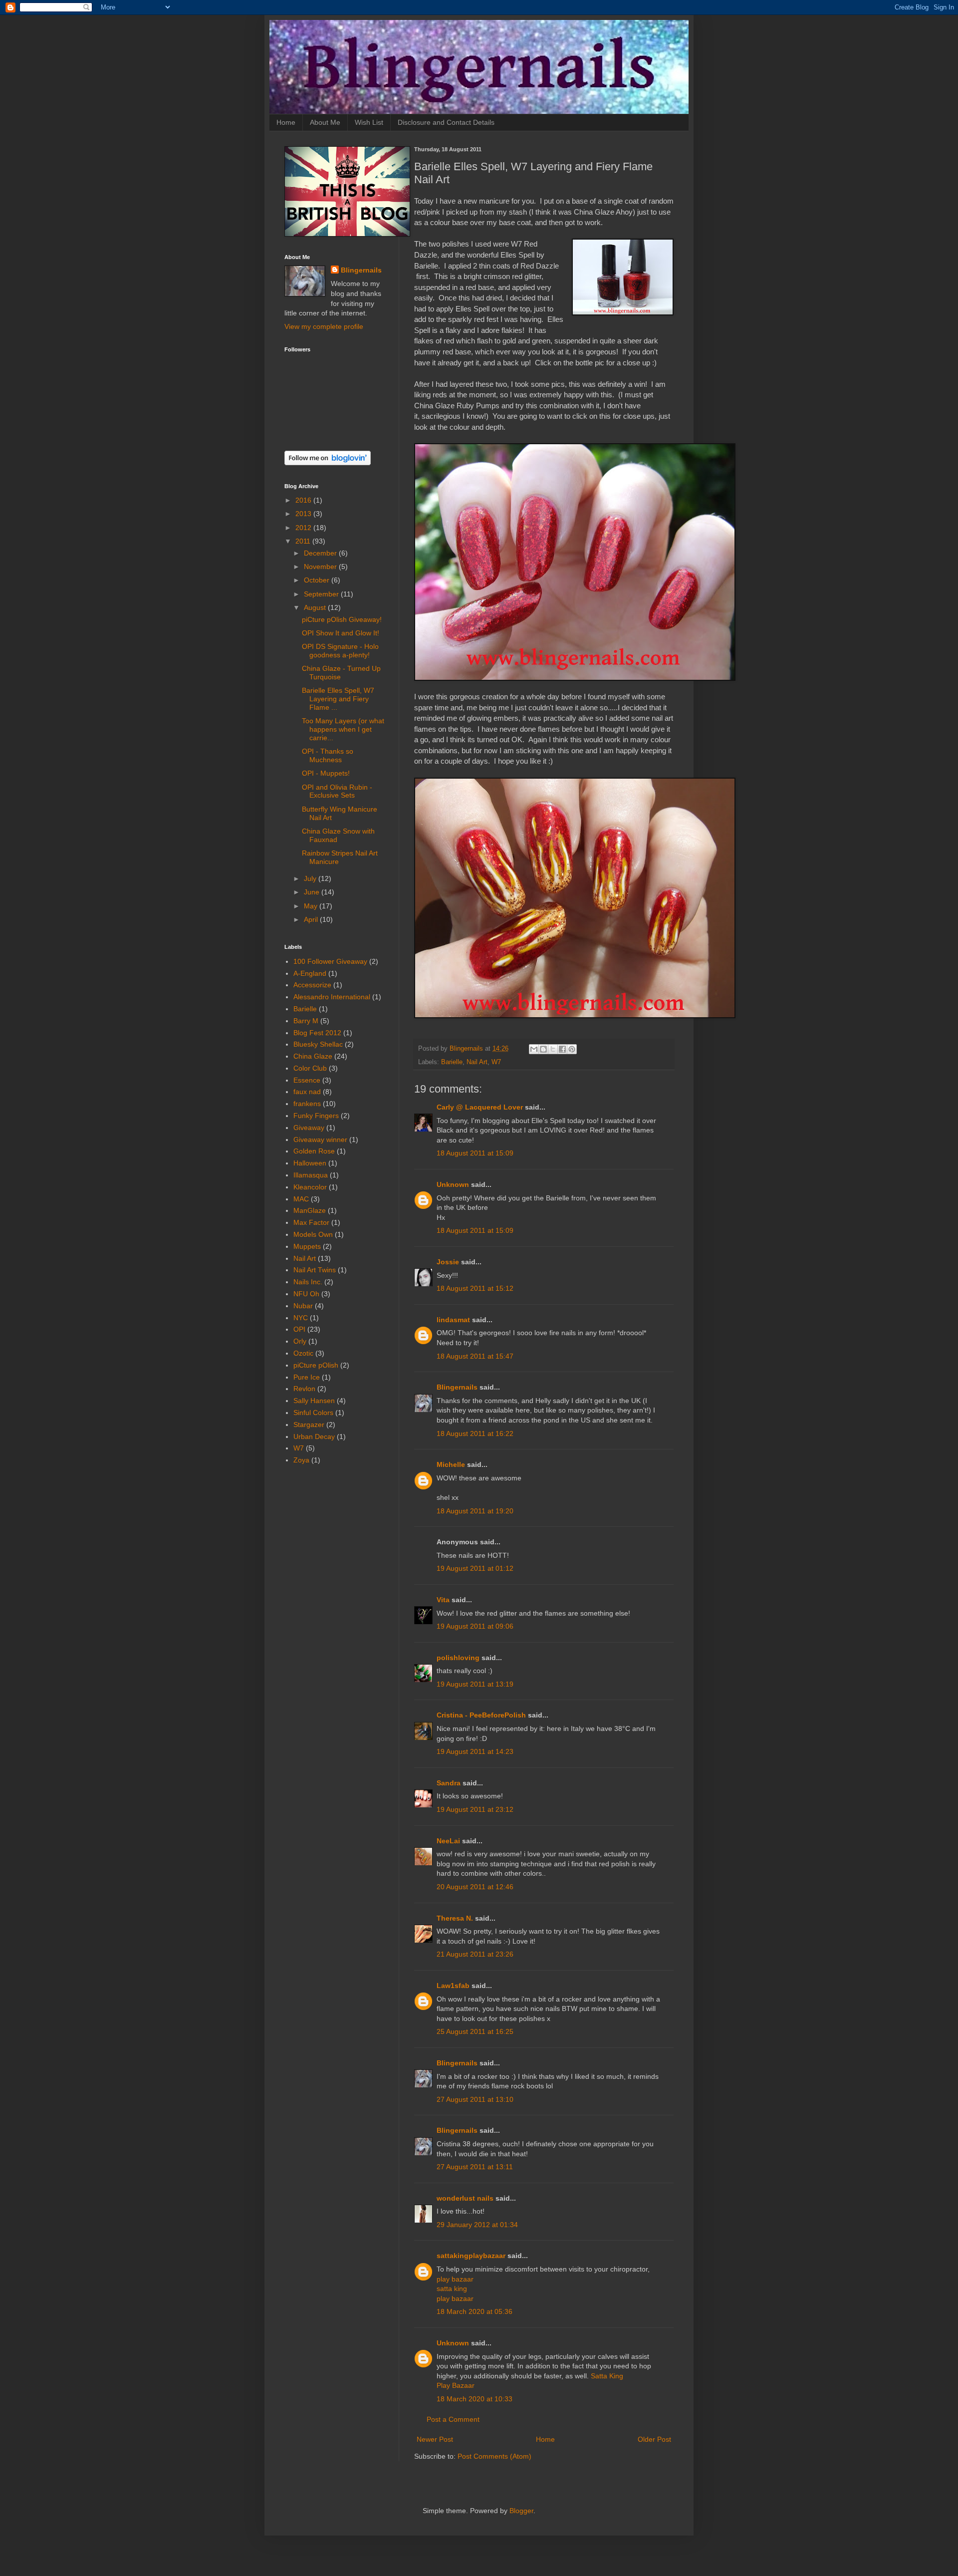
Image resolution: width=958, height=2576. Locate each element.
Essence (307, 1080)
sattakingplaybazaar (471, 2256)
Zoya (301, 1460)
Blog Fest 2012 (317, 1033)
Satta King (607, 2376)
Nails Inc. (308, 1282)
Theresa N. (455, 1918)
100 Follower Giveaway (330, 961)
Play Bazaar (456, 2385)
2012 (304, 528)
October (318, 580)
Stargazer (309, 1425)
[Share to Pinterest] (572, 1049)
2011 (304, 541)
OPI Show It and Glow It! (341, 633)
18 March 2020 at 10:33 (475, 2399)
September (322, 594)
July (311, 878)
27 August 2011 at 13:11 (475, 2167)
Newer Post (435, 2439)
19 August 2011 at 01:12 (475, 1568)
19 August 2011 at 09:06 (475, 1626)
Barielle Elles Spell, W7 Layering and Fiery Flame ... (338, 699)
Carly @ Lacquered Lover (480, 1107)
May (312, 906)
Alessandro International (332, 997)
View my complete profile (324, 326)
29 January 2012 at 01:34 (477, 2225)
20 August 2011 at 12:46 (475, 1887)
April (312, 919)
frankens (307, 1104)
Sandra (449, 1783)
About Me (325, 122)
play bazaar (455, 2279)
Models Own (313, 1234)
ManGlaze (310, 1210)
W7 (496, 1062)
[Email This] (534, 1049)
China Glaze (313, 1056)
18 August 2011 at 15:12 (475, 1288)
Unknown (453, 1184)
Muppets (307, 1246)
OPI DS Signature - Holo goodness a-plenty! (340, 651)
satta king (452, 2289)
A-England (310, 973)
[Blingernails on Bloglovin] (328, 463)
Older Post (654, 2439)
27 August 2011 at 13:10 (475, 2099)
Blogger (521, 2511)
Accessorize (312, 985)
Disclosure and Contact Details (446, 122)
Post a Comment (453, 2419)
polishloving (458, 1658)
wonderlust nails (465, 2198)
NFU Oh (306, 1294)
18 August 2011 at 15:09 (475, 1153)
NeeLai (448, 1841)
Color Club (310, 1068)
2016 (304, 500)
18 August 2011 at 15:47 (475, 1356)
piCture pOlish (316, 1365)
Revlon (304, 1389)
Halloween (310, 1163)
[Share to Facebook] (562, 1049)
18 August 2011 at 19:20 (475, 1511)
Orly (300, 1341)
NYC (301, 1318)
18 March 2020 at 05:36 (475, 2311)
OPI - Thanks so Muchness (328, 755)
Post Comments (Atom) (494, 2456)
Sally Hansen (314, 1401)
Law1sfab (453, 1986)
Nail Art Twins (315, 1270)
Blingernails (457, 1387)
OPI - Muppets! (326, 773)
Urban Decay (314, 1436)
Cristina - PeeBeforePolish (481, 1715)
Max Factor (311, 1222)
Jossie (448, 1262)
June (313, 892)
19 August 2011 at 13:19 (475, 1684)
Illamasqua (311, 1175)
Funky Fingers (316, 1116)
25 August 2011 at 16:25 (475, 2031)
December (321, 553)
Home (286, 122)
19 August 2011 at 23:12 (475, 1809)
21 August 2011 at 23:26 (475, 1954)
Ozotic (303, 1353)
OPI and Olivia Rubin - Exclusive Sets (337, 791)
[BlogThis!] (543, 1049)
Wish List (369, 122)
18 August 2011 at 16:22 (475, 1433)
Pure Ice (307, 1377)
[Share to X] (553, 1049)
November (321, 567)
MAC (301, 1199)
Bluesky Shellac (318, 1044)
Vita (443, 1600)
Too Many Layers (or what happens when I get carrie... (343, 729)
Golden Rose (314, 1151)
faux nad (307, 1092)
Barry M (306, 1021)
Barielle (452, 1062)
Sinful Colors (313, 1413)
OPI (299, 1329)
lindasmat (453, 1320)
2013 (304, 514)
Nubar (303, 1306)
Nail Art (477, 1062)
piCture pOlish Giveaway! (342, 619)
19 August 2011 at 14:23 (475, 1751)
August (316, 607)
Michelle (451, 1464)
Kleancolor (310, 1187)
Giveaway (309, 1128)
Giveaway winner (320, 1140)
